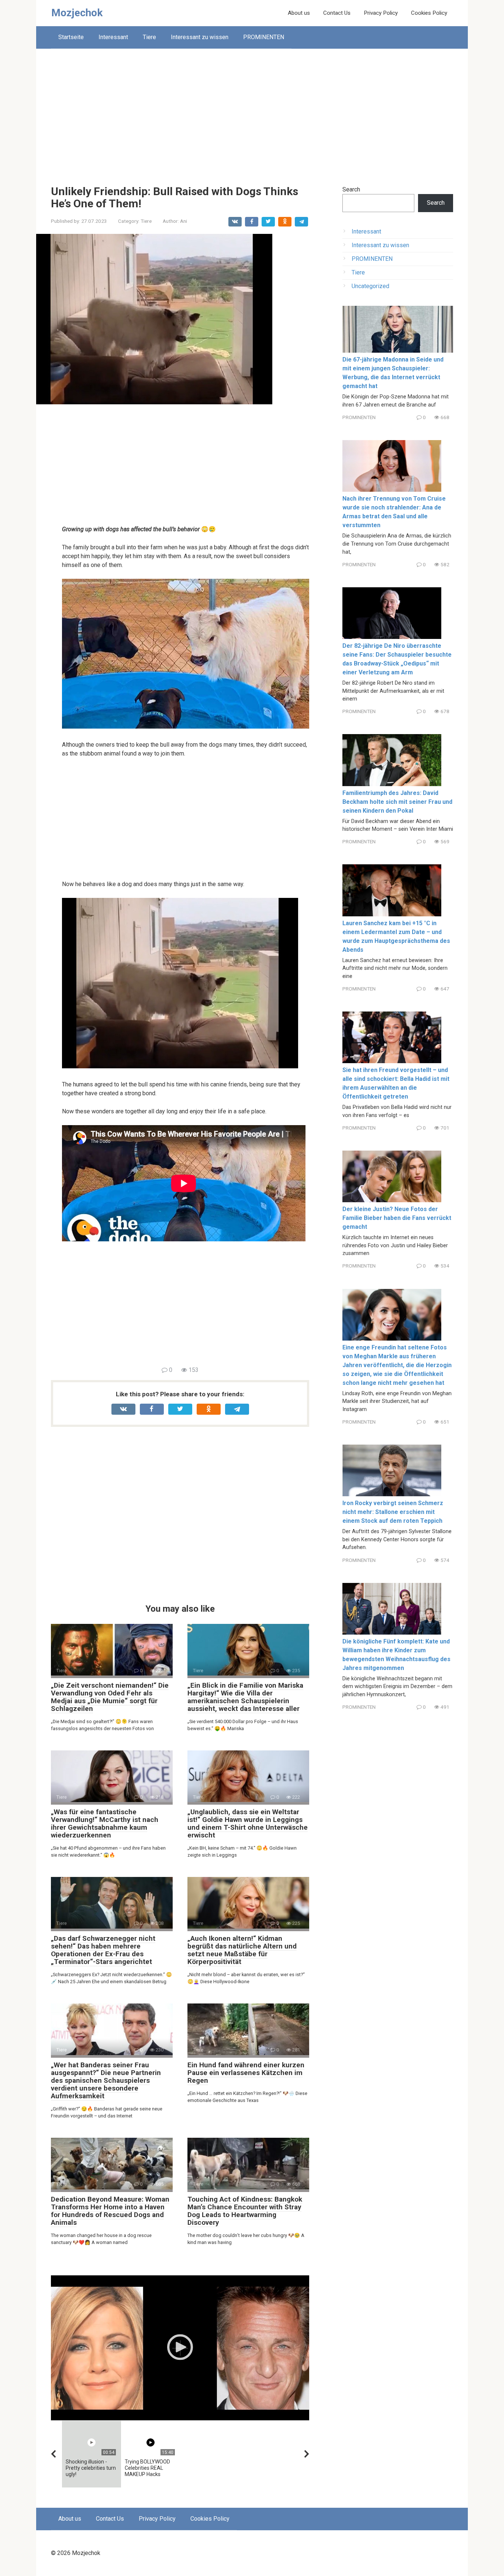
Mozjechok (77, 13)
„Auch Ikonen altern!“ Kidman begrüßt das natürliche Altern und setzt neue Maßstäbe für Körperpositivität (242, 1950)
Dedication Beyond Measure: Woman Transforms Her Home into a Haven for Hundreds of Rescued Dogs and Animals (110, 2211)
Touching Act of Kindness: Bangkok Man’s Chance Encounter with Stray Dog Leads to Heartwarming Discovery (245, 2211)
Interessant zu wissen (200, 37)
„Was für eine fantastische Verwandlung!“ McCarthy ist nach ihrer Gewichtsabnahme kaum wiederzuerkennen (105, 1823)
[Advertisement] (252, 111)
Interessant (113, 37)
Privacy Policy (381, 13)
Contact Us (337, 13)
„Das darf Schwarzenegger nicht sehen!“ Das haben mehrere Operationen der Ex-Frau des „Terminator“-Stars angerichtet (103, 1950)
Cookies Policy (429, 13)
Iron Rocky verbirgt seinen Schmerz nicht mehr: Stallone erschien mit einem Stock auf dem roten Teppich (393, 1512)
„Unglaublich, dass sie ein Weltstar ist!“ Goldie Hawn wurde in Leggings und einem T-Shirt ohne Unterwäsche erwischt (248, 1823)
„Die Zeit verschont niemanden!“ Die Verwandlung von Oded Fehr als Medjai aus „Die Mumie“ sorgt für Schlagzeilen (110, 1697)
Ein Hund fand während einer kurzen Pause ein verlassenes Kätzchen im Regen (246, 2073)
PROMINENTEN (264, 37)
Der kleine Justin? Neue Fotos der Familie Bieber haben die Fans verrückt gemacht (397, 1218)
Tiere (149, 37)
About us (299, 13)
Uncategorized (370, 286)
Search (351, 189)
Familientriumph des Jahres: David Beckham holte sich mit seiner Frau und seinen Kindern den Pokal (397, 802)
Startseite (71, 37)
